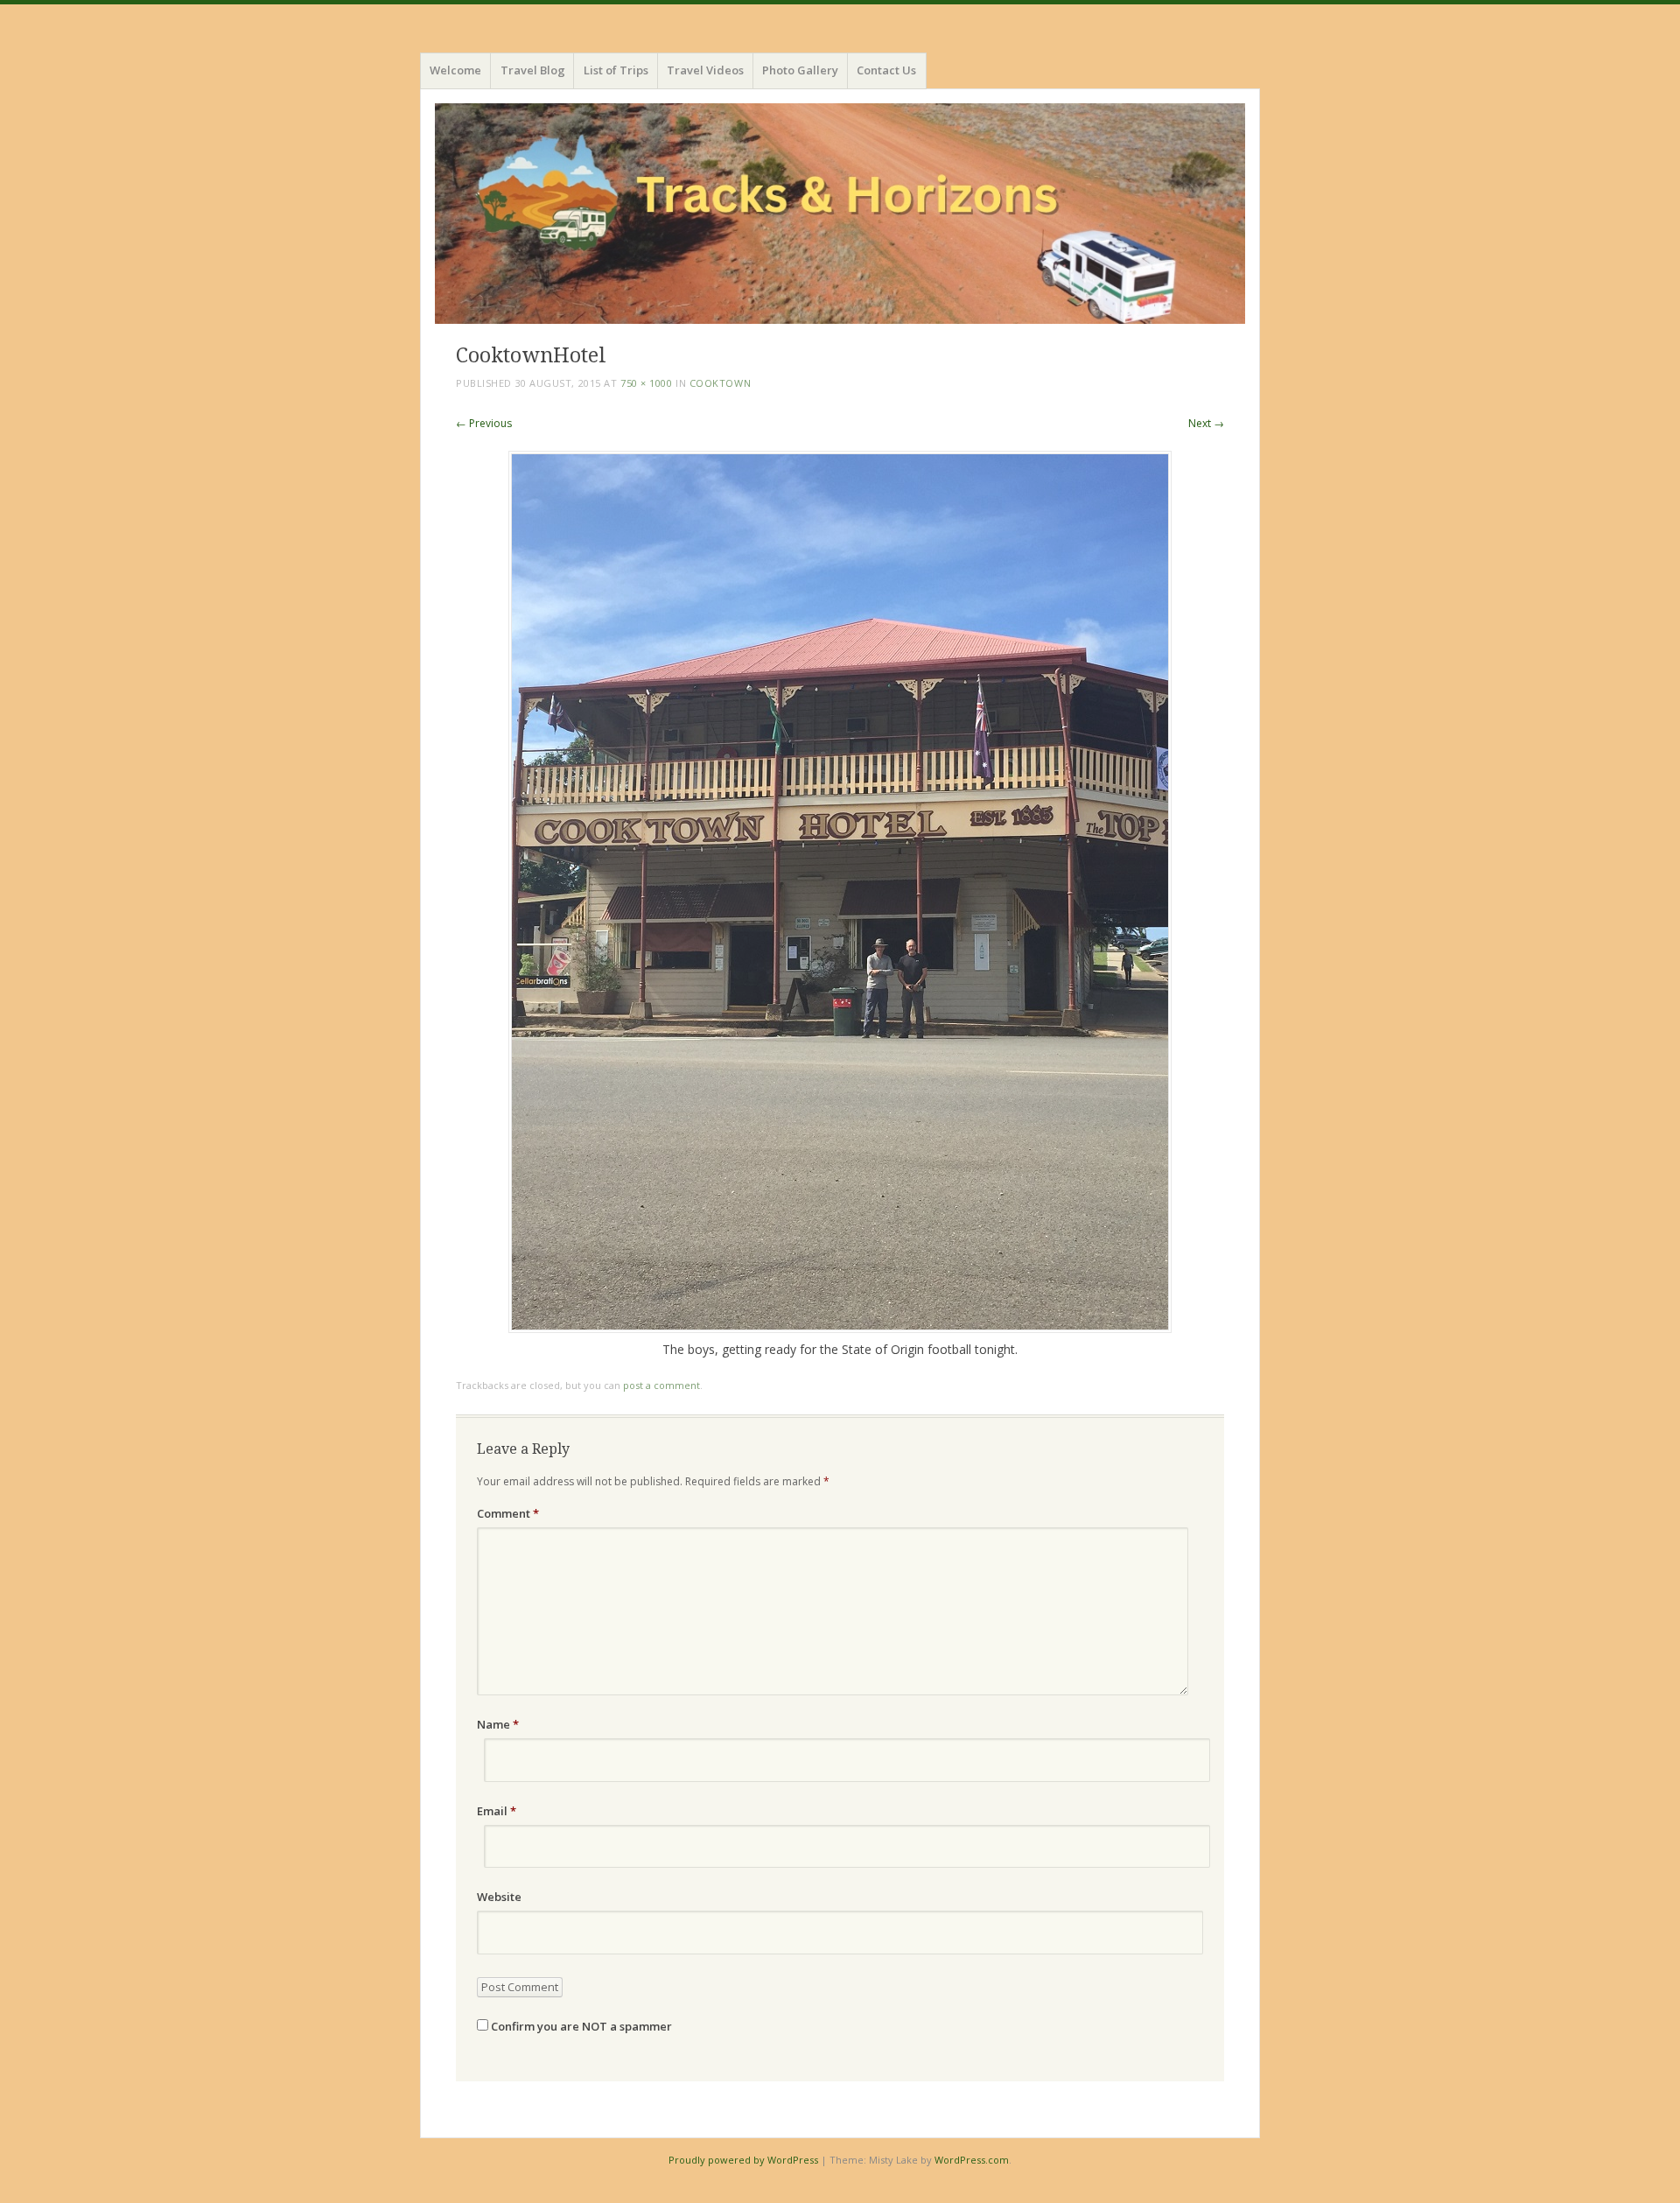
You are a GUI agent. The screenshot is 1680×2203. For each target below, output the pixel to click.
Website (499, 1897)
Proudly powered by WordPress (743, 2160)
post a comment (661, 1385)
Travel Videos (705, 70)
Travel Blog (533, 70)
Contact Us (886, 70)
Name (498, 1724)
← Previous (484, 423)
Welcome (455, 70)
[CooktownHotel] (840, 1328)
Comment (508, 1513)
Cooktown (720, 383)
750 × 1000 (647, 383)
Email (497, 1811)
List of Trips (616, 70)
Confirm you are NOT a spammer (580, 2026)
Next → (1206, 423)
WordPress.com (972, 2160)
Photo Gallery (800, 70)
